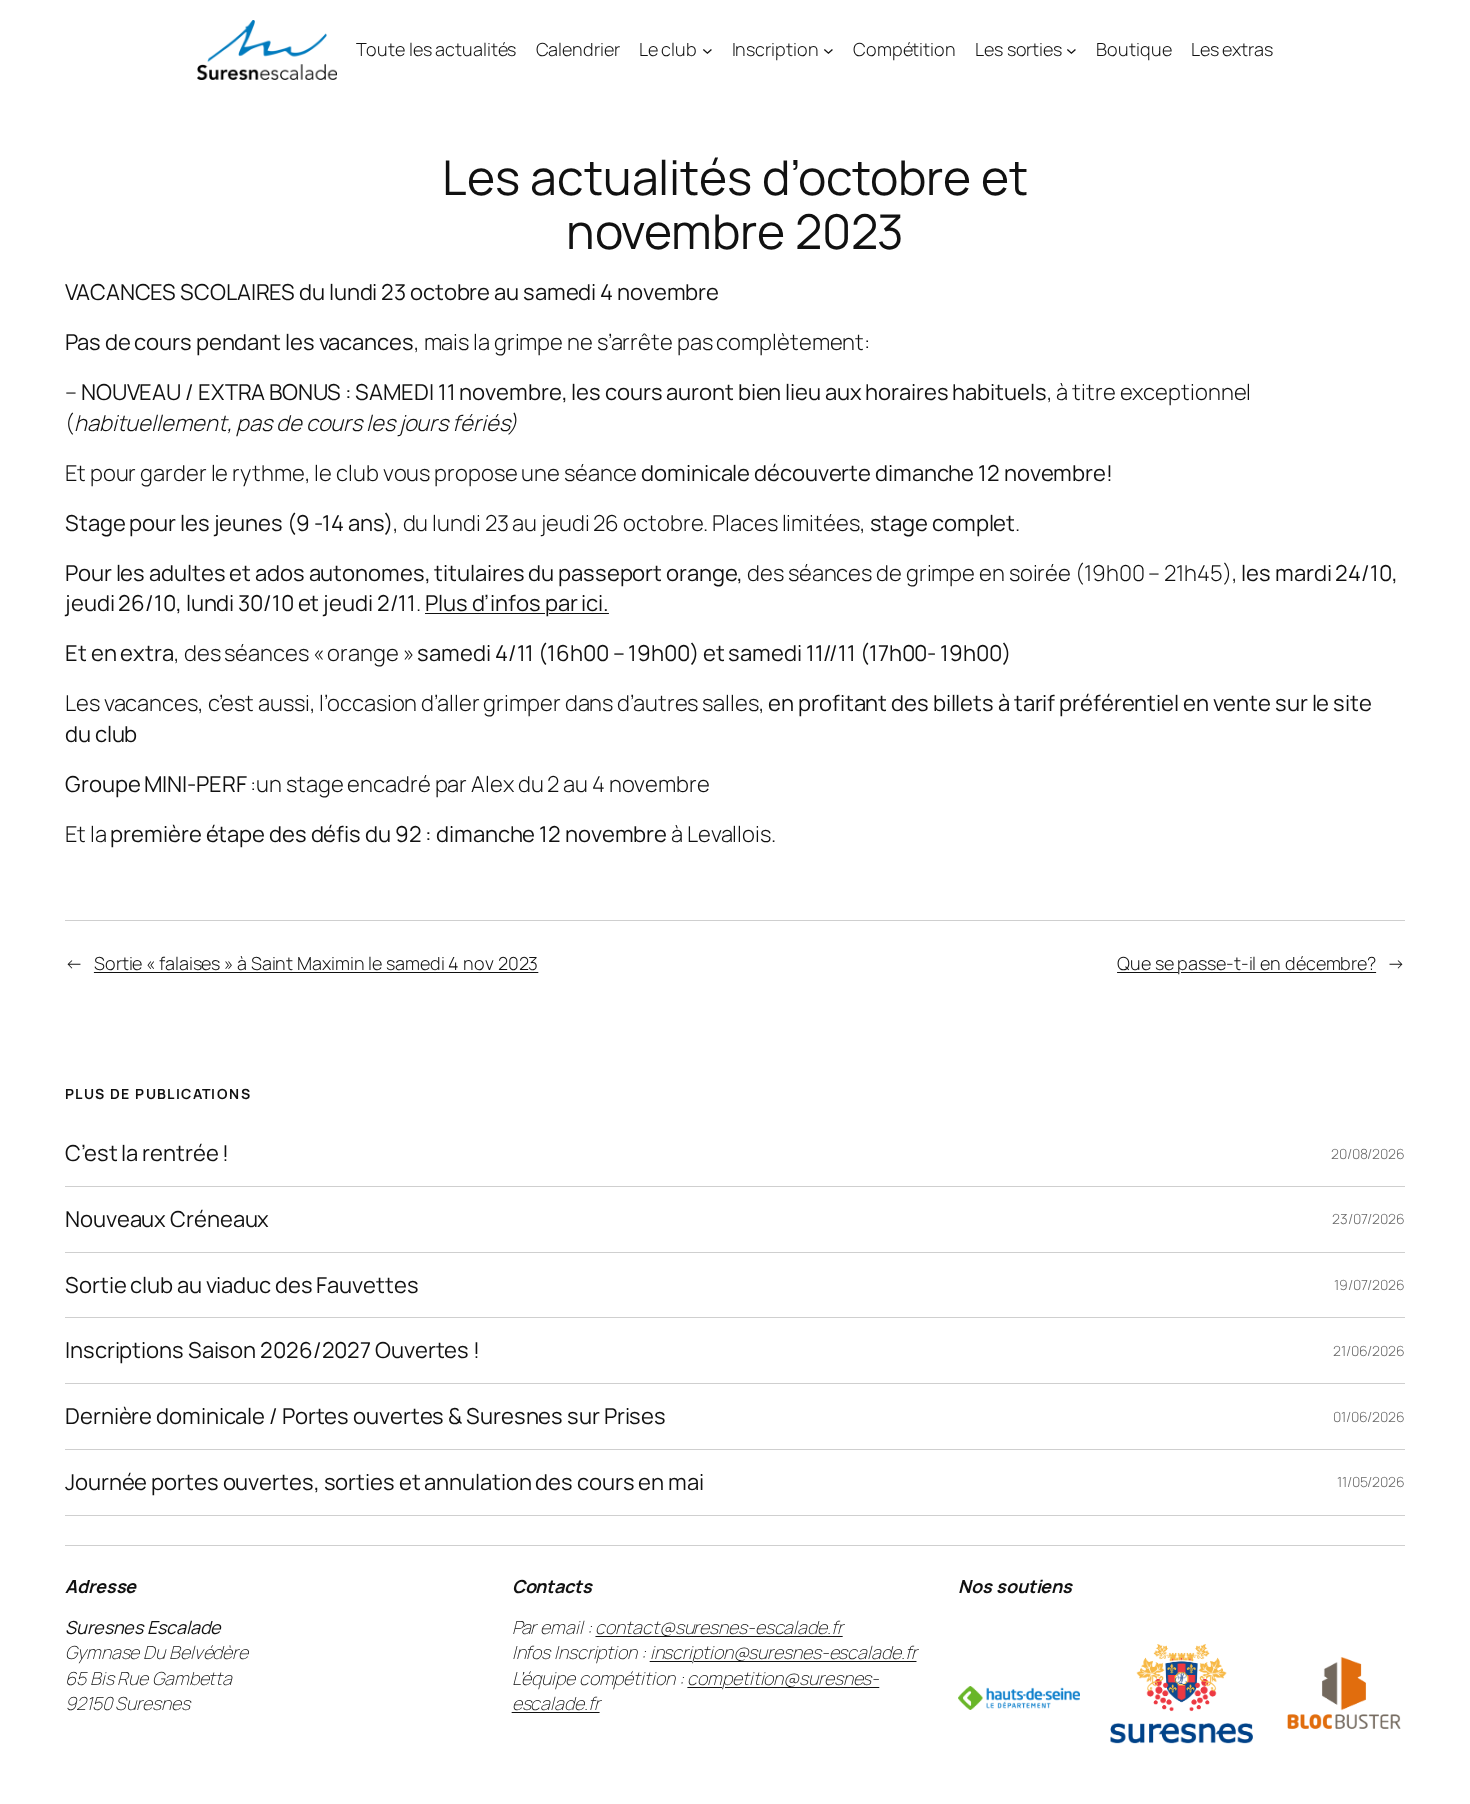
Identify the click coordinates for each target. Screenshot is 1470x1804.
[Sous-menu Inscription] (828, 49)
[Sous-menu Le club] (707, 49)
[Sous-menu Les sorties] (1071, 49)
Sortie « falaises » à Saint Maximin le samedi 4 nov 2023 (316, 963)
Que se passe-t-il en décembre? (1246, 963)
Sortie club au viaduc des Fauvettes (242, 1285)
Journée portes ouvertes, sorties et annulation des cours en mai (384, 1482)
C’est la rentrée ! (147, 1153)
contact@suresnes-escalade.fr (718, 1627)
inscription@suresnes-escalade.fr (783, 1652)
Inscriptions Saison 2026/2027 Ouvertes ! (272, 1350)
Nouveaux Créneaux (167, 1219)
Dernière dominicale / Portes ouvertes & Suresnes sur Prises (365, 1416)
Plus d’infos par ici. (517, 603)
